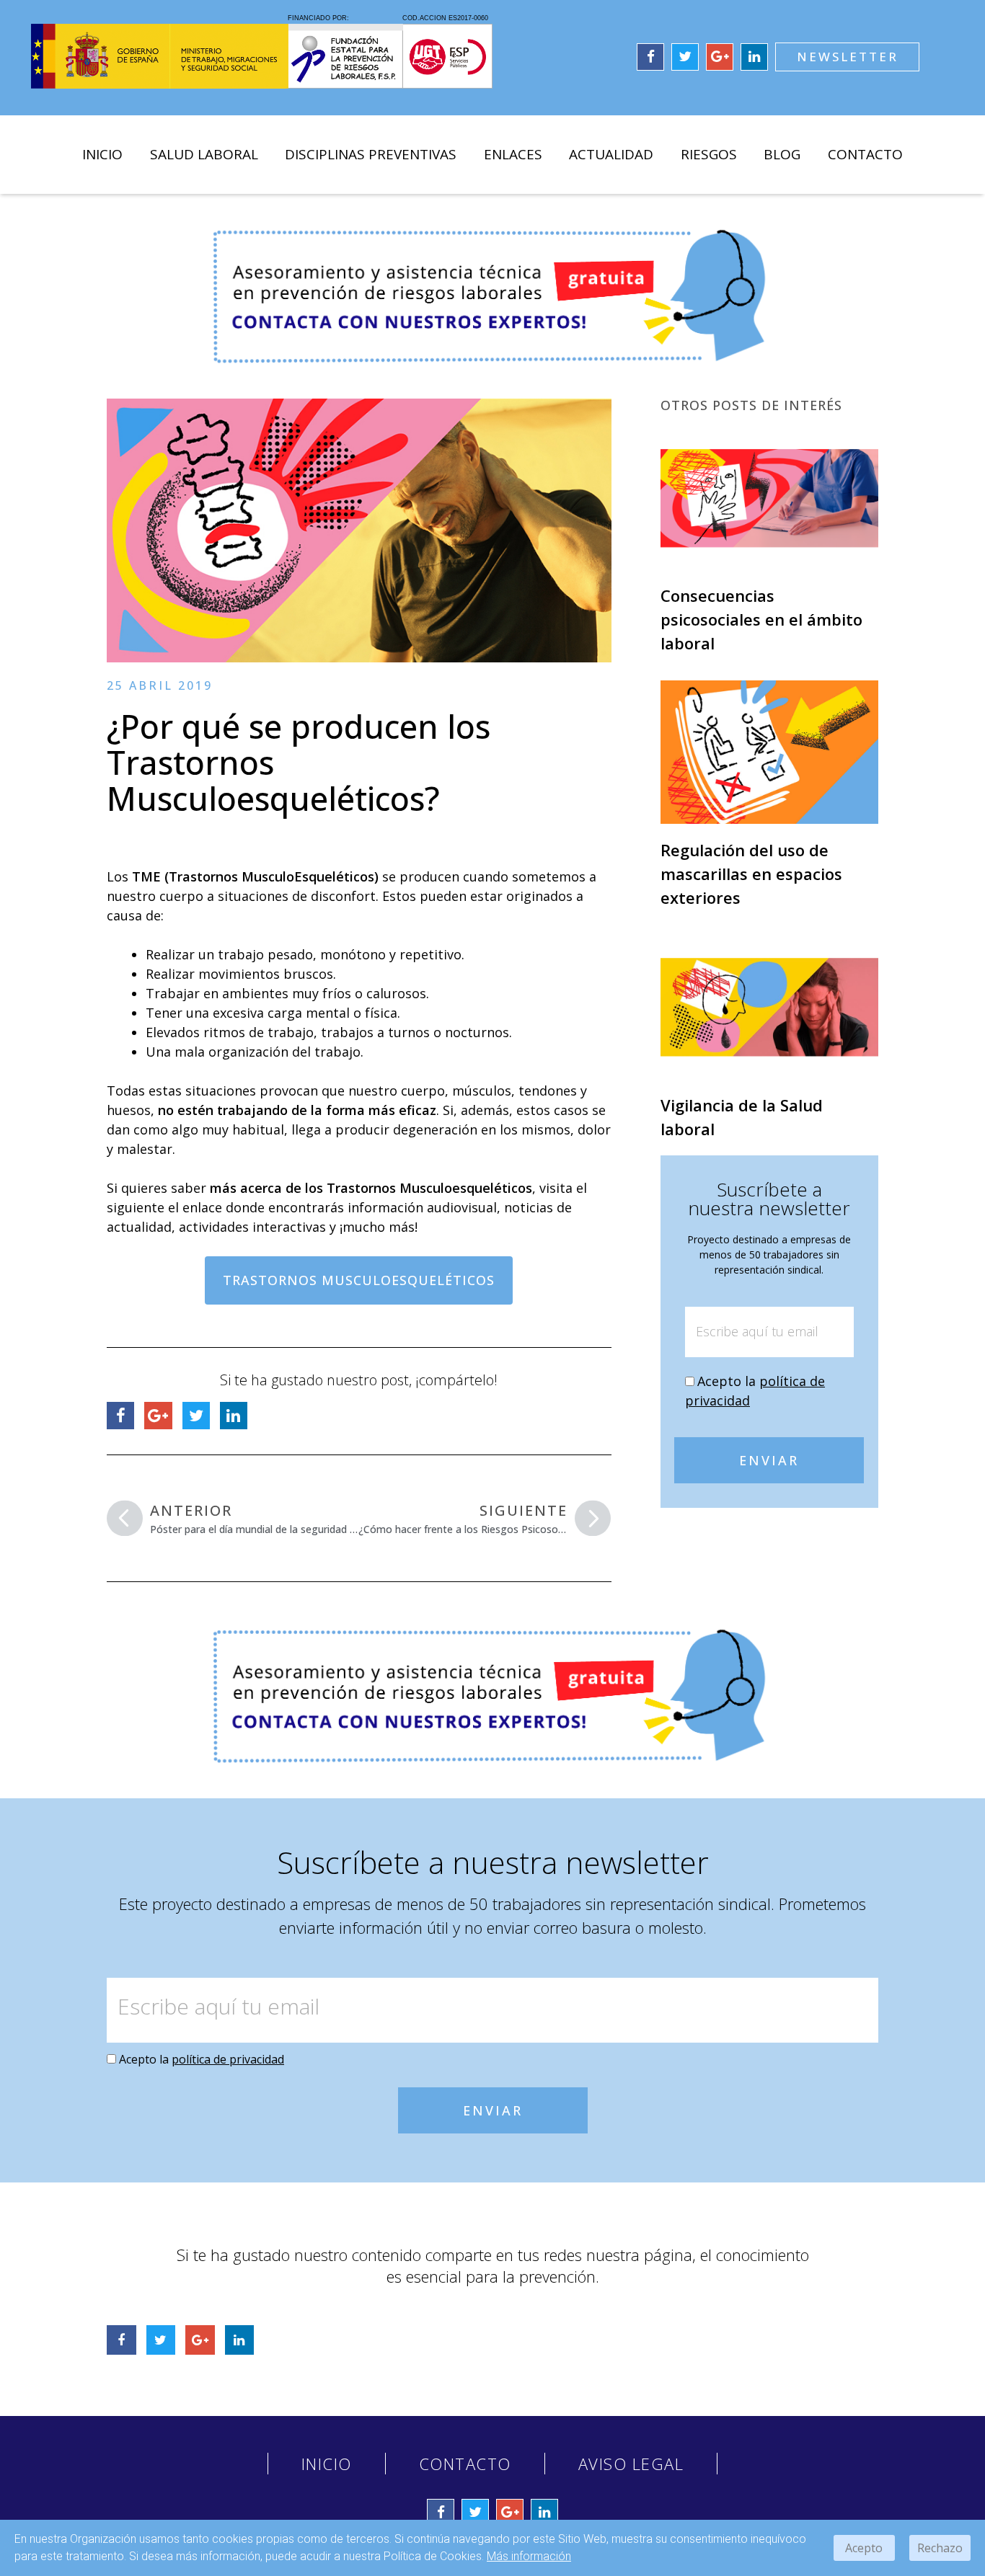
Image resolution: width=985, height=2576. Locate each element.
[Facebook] (650, 57)
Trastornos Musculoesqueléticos (359, 1280)
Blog (782, 154)
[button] (847, 57)
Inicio (102, 154)
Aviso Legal (631, 2464)
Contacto (865, 154)
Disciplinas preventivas (371, 154)
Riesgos (709, 154)
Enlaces (513, 154)
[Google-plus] (720, 57)
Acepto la (202, 2059)
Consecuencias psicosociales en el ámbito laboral (761, 619)
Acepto (864, 2548)
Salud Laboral (204, 154)
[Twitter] (685, 57)
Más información (529, 2556)
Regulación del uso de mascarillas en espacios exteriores (751, 874)
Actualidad (611, 154)
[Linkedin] (754, 57)
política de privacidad (228, 2059)
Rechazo (940, 2548)
